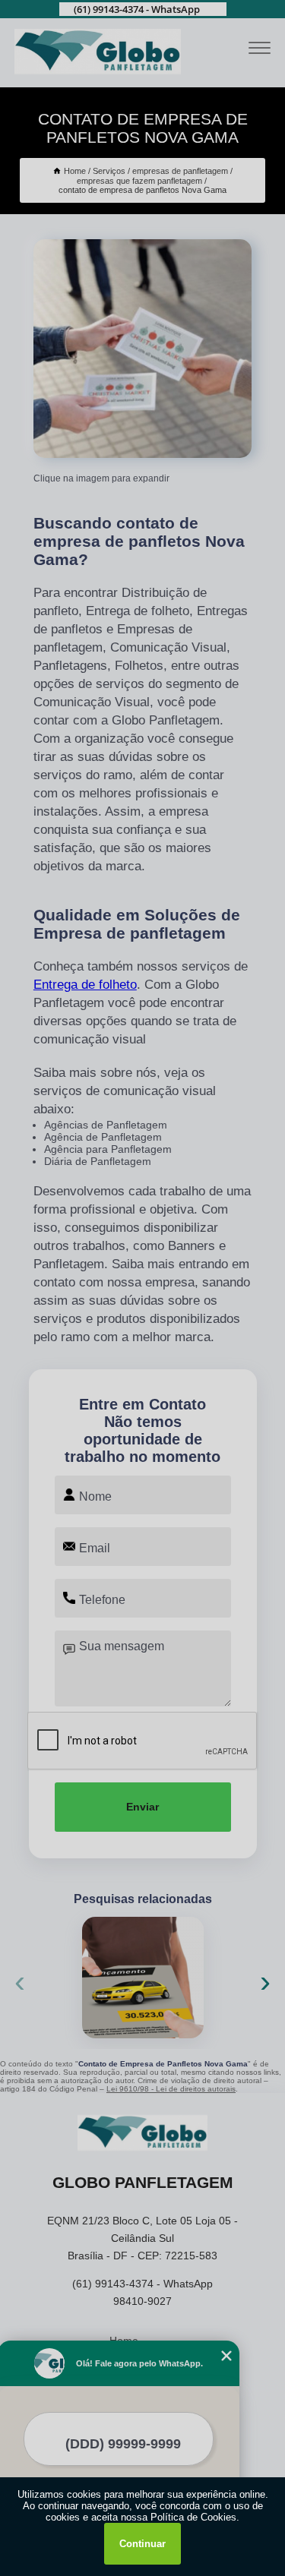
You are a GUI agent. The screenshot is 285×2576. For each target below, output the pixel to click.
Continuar (142, 2544)
